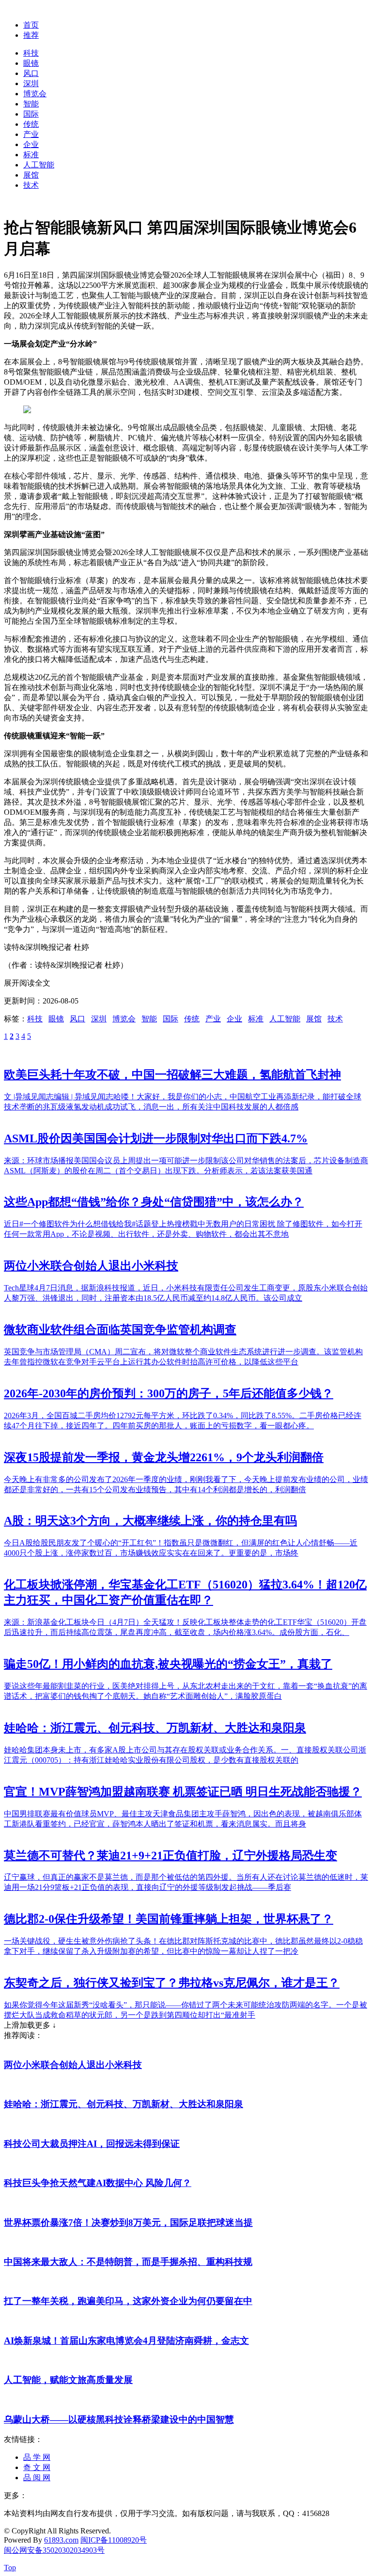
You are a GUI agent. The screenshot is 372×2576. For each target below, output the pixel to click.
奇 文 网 (37, 2467)
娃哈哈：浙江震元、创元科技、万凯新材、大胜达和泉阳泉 (155, 1728)
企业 (31, 144)
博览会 (35, 94)
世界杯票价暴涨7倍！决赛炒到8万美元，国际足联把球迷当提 (128, 2223)
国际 (31, 114)
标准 (31, 155)
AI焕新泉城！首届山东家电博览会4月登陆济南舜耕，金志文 (126, 2341)
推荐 (31, 35)
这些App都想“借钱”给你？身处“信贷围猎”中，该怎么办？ (154, 1202)
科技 (31, 53)
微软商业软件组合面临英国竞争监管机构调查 (120, 1330)
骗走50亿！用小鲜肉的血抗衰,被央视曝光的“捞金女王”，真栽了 (168, 1664)
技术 (31, 185)
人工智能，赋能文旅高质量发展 (68, 2380)
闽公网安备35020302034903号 (54, 2550)
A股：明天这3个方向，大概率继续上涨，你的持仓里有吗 (150, 1521)
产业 (31, 134)
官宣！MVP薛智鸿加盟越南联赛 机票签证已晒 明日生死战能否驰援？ (183, 1792)
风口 (31, 73)
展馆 (31, 175)
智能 (31, 104)
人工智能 (39, 165)
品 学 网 (37, 2457)
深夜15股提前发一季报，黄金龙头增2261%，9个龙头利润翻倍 (164, 1457)
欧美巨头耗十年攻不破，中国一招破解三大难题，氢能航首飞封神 (172, 1075)
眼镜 (31, 63)
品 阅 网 (37, 2478)
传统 (31, 124)
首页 (31, 25)
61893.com (61, 2540)
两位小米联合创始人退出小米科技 (91, 1266)
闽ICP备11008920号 (114, 2540)
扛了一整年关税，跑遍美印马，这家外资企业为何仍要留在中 (128, 2301)
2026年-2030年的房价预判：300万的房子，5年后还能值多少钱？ (169, 1393)
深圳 (31, 83)
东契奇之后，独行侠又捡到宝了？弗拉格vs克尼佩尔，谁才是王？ (172, 1983)
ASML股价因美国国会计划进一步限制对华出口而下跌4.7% (156, 1138)
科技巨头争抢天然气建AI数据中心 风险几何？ (98, 2183)
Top (10, 2568)
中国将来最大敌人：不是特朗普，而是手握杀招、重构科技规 (128, 2262)
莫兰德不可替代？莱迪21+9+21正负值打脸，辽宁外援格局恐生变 (170, 1856)
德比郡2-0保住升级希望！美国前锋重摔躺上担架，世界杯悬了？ (169, 1919)
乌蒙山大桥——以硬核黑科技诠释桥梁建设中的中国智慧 (119, 2419)
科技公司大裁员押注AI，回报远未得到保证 (92, 2144)
